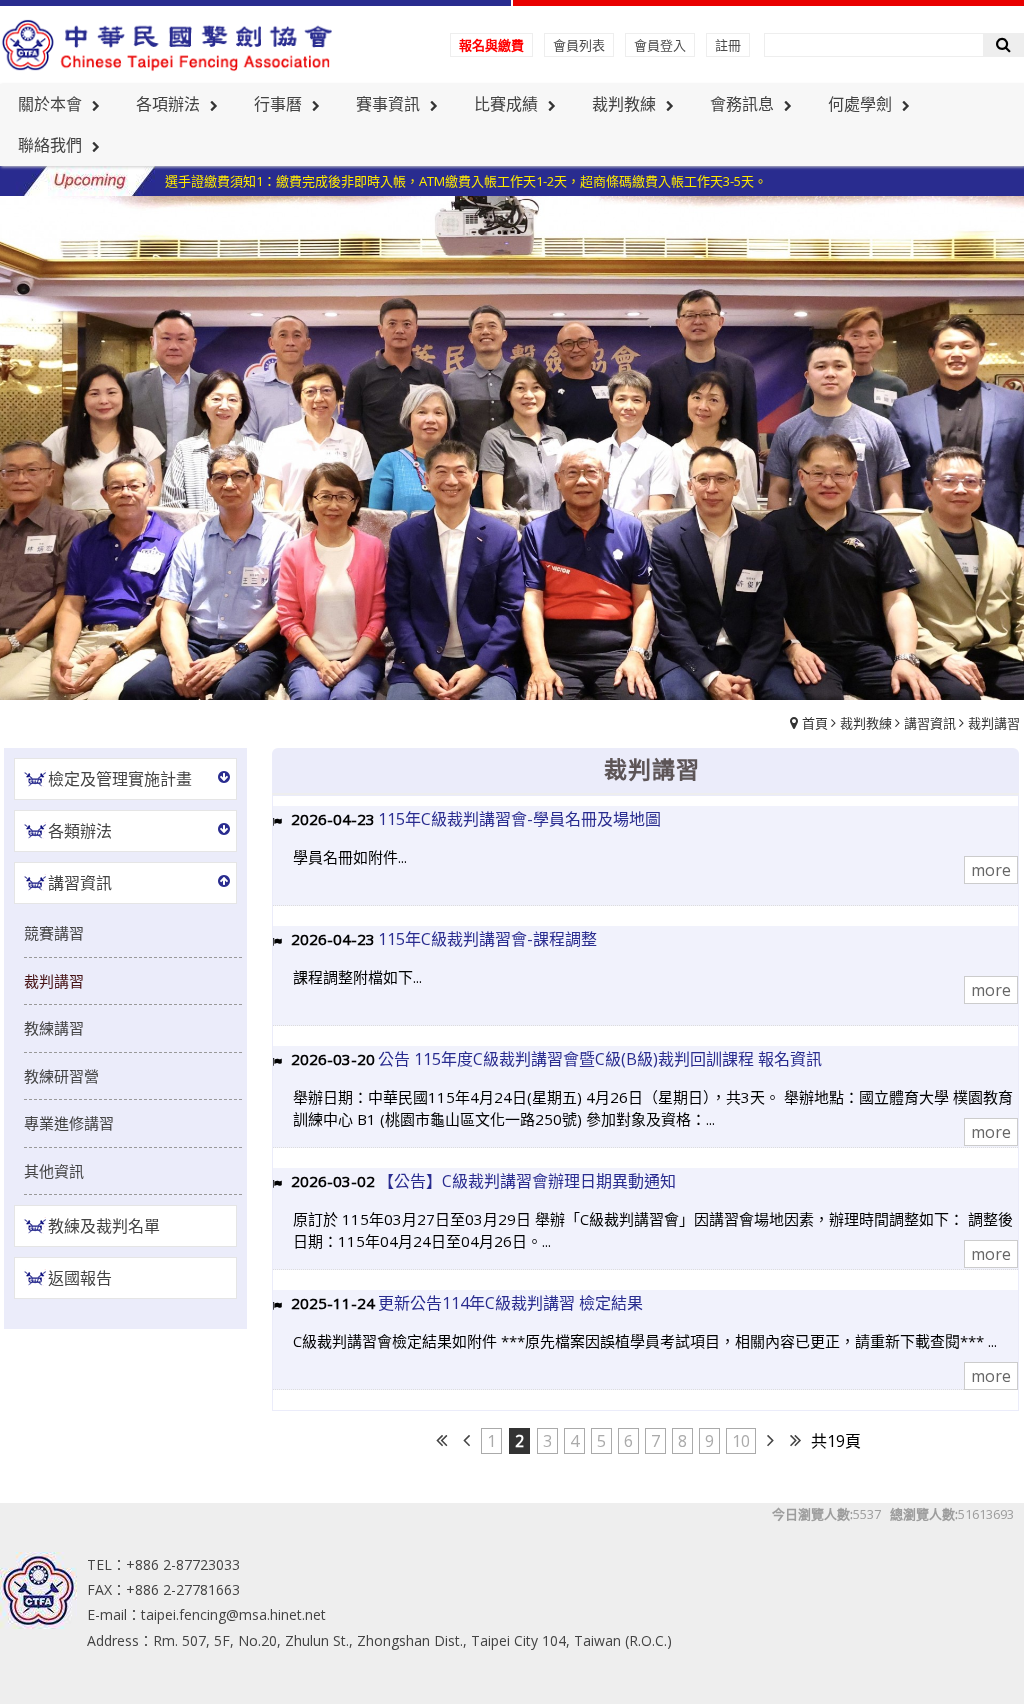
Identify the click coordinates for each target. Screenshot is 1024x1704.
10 (741, 1441)
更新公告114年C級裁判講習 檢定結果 (510, 1303)
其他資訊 (54, 1171)
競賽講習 (54, 933)
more (991, 870)
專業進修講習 (69, 1123)
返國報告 (80, 1278)
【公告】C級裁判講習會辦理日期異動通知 (527, 1181)
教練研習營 (61, 1076)
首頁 (815, 723)
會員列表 (579, 45)
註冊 (728, 45)
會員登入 (660, 45)
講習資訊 (930, 723)
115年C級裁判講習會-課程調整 (487, 939)
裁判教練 (866, 723)
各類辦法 (80, 831)
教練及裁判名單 (104, 1226)
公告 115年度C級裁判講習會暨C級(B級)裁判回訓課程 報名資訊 (600, 1059)
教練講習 (54, 1028)
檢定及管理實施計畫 (120, 779)
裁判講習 (994, 723)
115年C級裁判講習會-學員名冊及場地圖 (519, 819)
